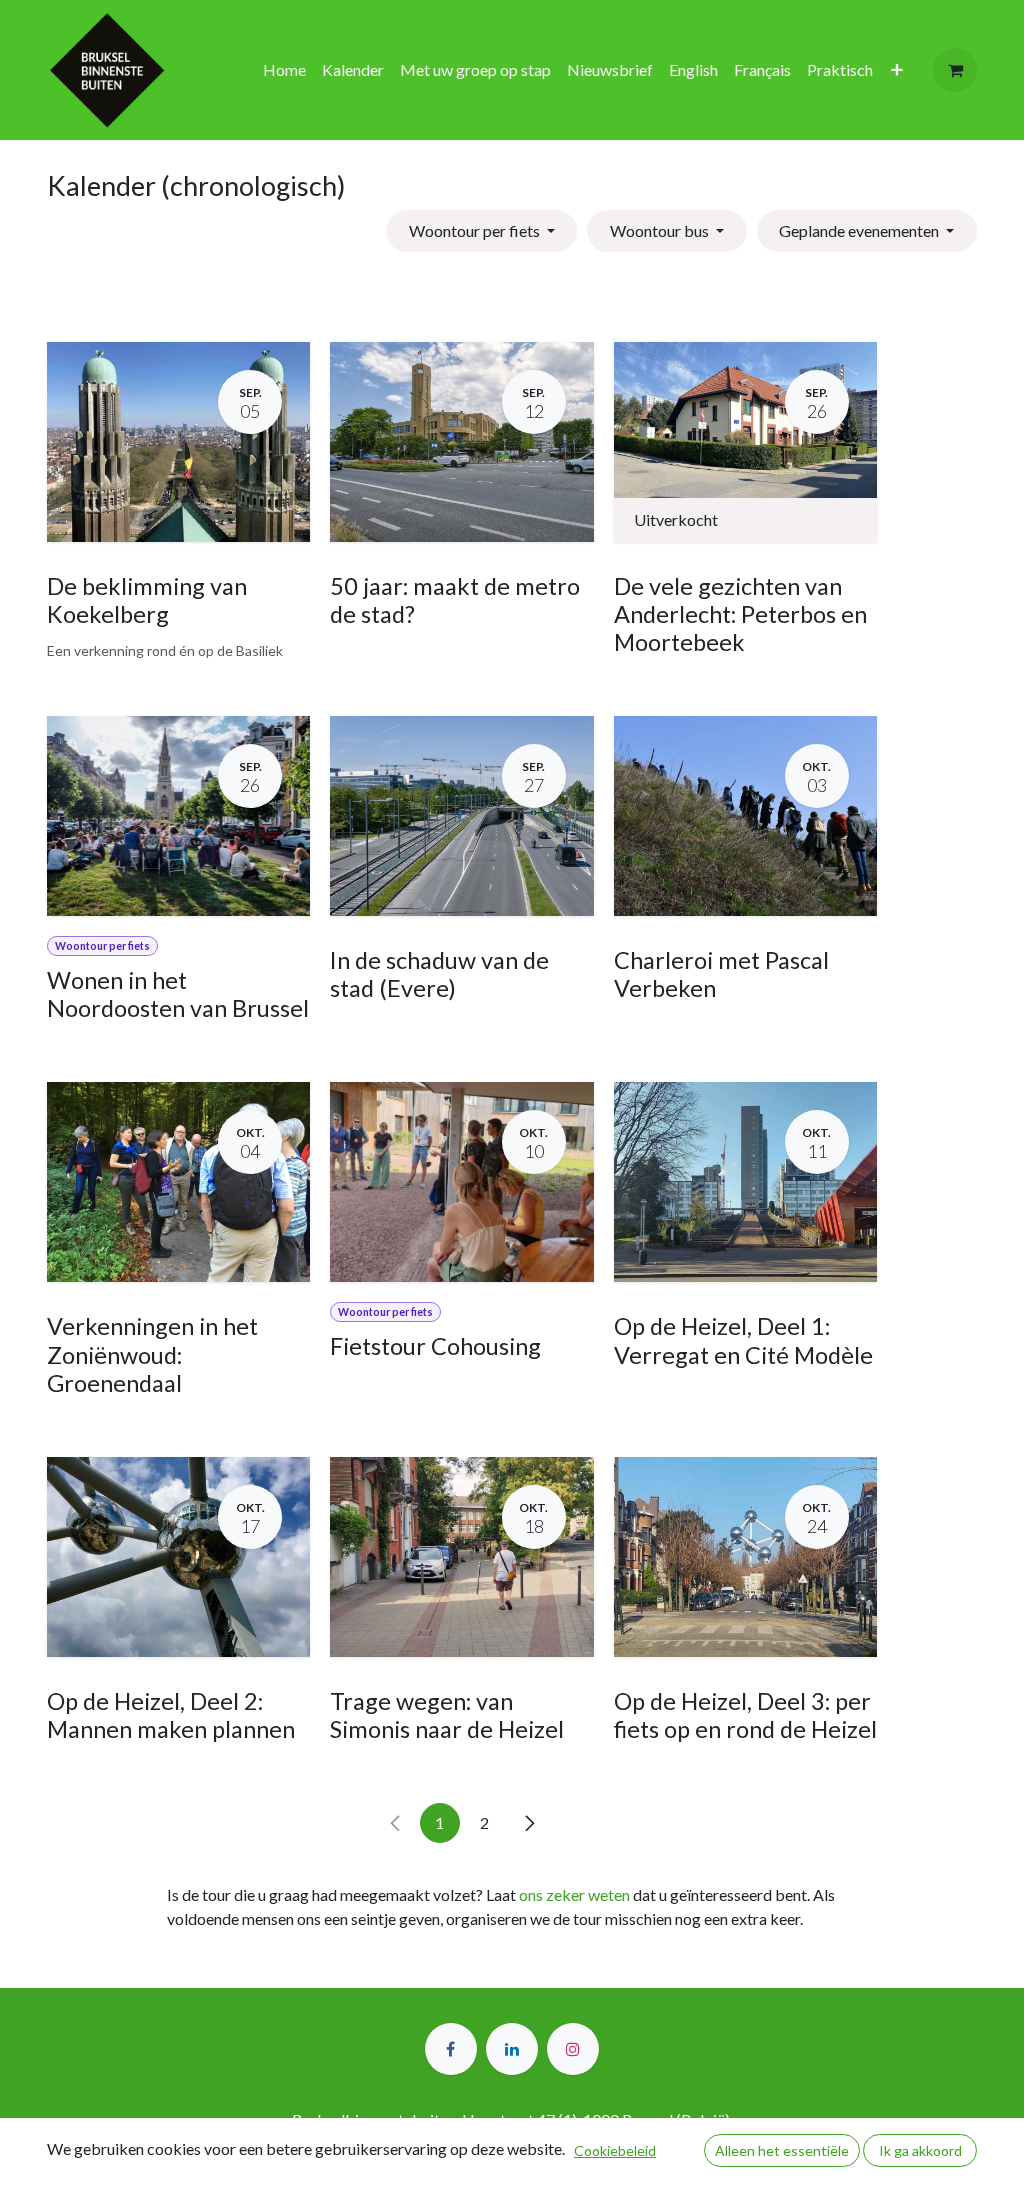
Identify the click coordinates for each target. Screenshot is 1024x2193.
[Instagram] (573, 2049)
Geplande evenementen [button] (860, 230)
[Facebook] (451, 2049)
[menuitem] (284, 70)
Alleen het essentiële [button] (782, 2150)
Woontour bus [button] (661, 230)
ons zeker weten (574, 1894)
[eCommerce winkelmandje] (955, 70)
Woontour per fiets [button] (476, 230)
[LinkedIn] (512, 2049)
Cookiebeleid (615, 2150)
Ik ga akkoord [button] (920, 2150)
